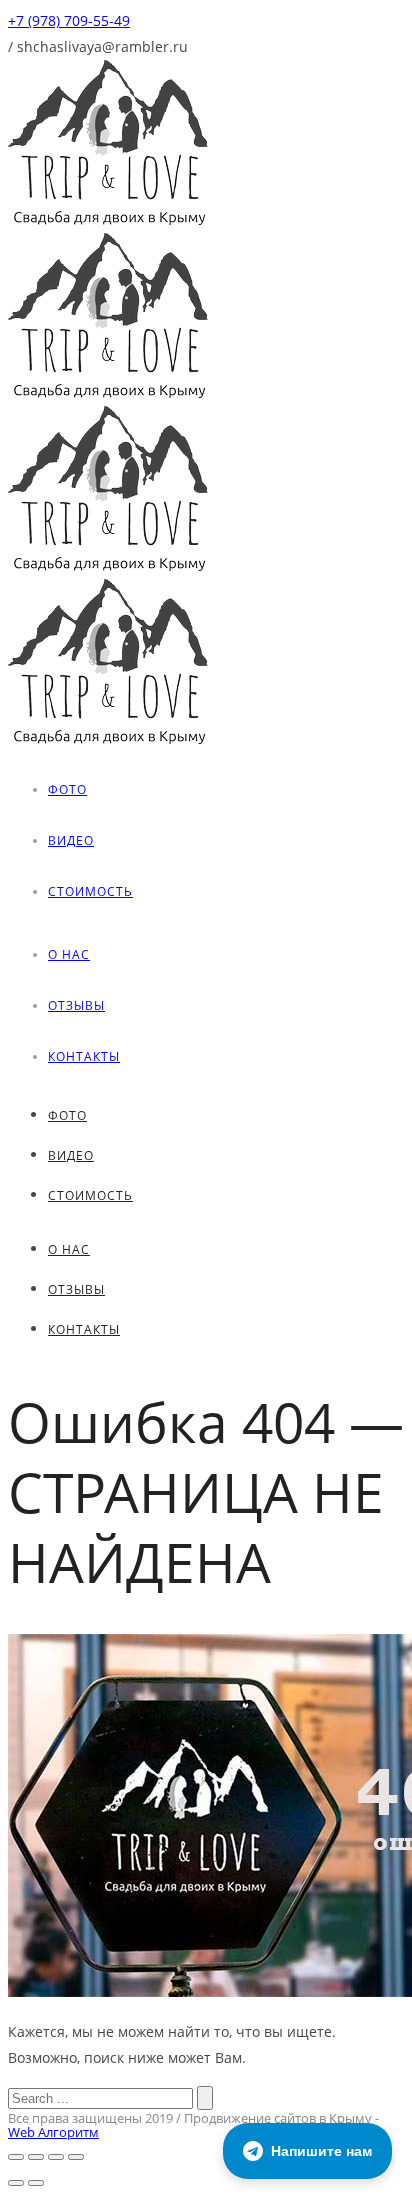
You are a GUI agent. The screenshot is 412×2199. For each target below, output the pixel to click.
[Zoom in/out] (76, 2157)
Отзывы (76, 1005)
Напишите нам (321, 2151)
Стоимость (90, 891)
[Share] (36, 2157)
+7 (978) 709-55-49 (69, 20)
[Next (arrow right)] (36, 2183)
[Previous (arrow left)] (16, 2183)
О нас (69, 954)
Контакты (84, 1056)
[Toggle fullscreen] (56, 2157)
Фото (67, 789)
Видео (71, 840)
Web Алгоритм (53, 2132)
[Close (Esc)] (16, 2157)
